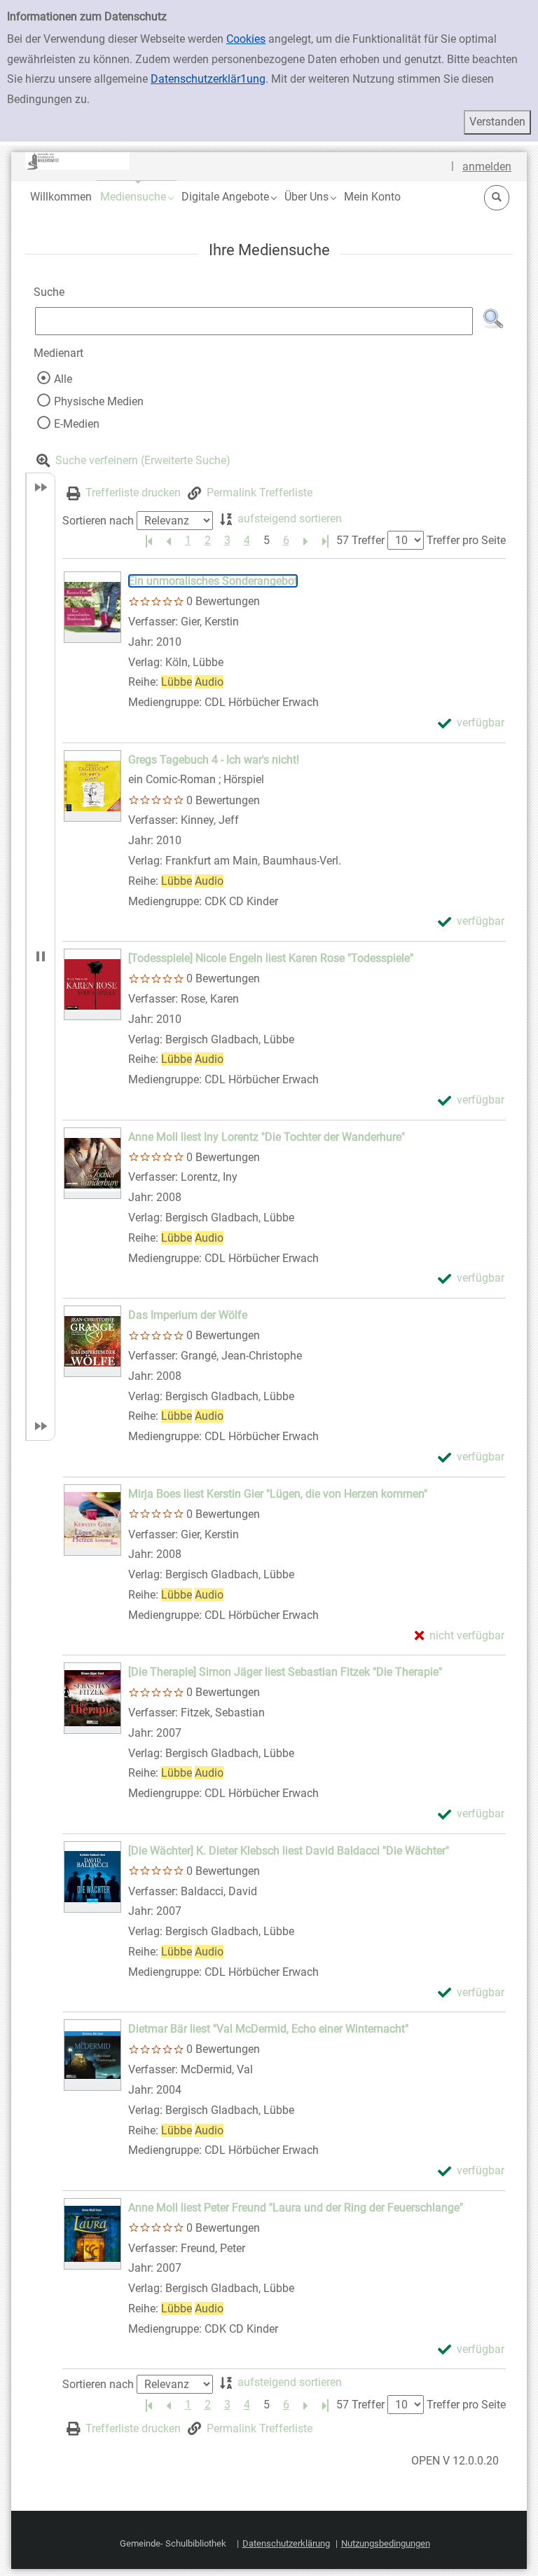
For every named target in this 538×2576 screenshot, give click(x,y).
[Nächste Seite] (305, 541)
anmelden (487, 167)
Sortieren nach (98, 521)
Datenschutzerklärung (286, 2543)
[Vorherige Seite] (168, 541)
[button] (137, 197)
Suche (49, 292)
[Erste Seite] (149, 541)
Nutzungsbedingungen (386, 2543)
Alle (63, 379)
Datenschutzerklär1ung (208, 79)
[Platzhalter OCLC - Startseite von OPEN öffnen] (78, 161)
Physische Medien (99, 401)
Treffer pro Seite (466, 540)
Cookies (246, 39)
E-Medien (77, 424)
